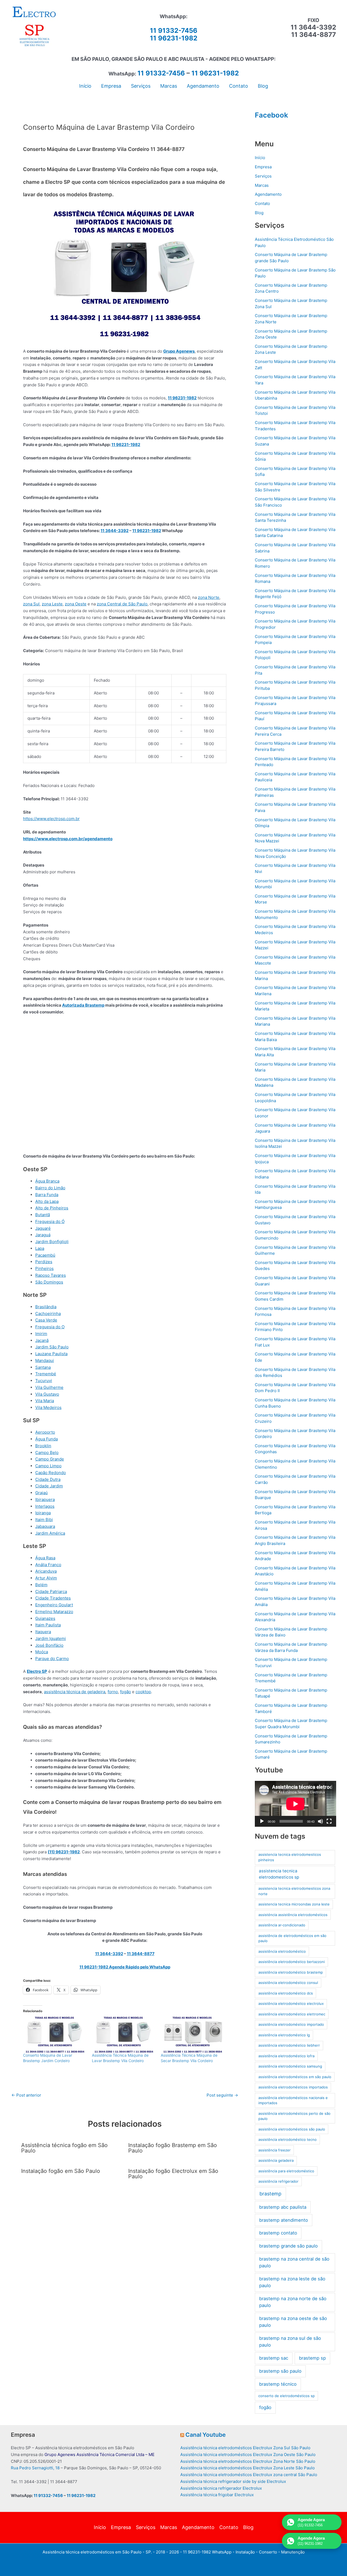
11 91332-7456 (174, 31)
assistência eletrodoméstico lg (284, 2035)
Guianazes (45, 1618)
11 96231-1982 (174, 38)
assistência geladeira (276, 2160)
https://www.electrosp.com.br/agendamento (68, 839)
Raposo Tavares (51, 1275)
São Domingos (49, 1282)
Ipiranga (43, 1513)
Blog (259, 213)
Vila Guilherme (49, 1387)
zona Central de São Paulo (122, 604)
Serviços (263, 176)
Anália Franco (48, 1565)
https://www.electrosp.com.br (51, 819)
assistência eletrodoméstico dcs (286, 1993)
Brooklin (43, 1446)
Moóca (42, 1652)
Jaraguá (43, 1235)
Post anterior (26, 2095)
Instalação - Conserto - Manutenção (270, 2552)
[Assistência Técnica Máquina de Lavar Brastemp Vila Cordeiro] (124, 2035)
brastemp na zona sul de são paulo (290, 2342)
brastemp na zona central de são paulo (294, 2262)
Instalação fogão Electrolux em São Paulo (173, 2174)
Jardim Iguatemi (51, 1638)
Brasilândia (46, 1307)
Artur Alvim (46, 1578)
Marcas (262, 185)
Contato (262, 203)
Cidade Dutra (48, 1479)
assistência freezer (274, 2150)
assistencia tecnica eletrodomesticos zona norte (294, 1891)
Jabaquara (45, 1526)
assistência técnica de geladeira (75, 1692)
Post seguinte (222, 2095)
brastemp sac (274, 2358)
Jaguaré (43, 1228)
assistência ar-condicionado (282, 1925)
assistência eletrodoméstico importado (291, 2024)
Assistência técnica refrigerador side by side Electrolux (233, 2481)
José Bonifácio (49, 1645)
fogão (126, 1692)
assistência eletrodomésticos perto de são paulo (294, 2116)
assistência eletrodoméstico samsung (290, 2066)
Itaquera (43, 1632)
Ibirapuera (45, 1499)
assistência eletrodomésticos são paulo (292, 2129)
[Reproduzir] (262, 1821)
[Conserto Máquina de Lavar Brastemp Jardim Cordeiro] (55, 2035)
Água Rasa (45, 1558)
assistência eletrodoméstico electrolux (291, 2003)
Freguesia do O (50, 1327)
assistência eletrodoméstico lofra (286, 2056)
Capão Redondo (51, 1473)
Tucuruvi (44, 1381)
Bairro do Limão (50, 1188)
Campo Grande (50, 1459)
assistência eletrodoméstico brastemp (291, 1972)
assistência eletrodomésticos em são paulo (295, 2077)
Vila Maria (45, 1401)
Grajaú (41, 1493)
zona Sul (31, 604)
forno (113, 1692)
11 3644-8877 (141, 1954)
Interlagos (45, 1506)
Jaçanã (42, 1340)
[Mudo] (320, 1821)
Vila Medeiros (48, 1407)
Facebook (272, 115)
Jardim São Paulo (52, 1347)
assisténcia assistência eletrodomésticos (293, 1915)
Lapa (40, 1248)
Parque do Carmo (52, 1659)
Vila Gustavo (47, 1394)
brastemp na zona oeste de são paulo (293, 2322)
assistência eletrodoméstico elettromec (292, 2014)
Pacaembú (45, 1255)
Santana (43, 1367)
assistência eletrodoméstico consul (288, 1983)
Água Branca (47, 1181)
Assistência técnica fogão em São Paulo (64, 2148)
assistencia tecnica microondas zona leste (294, 1904)
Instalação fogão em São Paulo (61, 2171)
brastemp (270, 2194)
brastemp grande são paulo (288, 2246)
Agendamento (268, 194)
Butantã (43, 1215)
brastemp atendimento (284, 2220)
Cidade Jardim (49, 1486)
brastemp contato (278, 2233)
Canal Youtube (205, 2435)
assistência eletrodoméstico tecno (287, 2139)
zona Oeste (76, 604)
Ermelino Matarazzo (54, 1612)
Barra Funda (47, 1195)
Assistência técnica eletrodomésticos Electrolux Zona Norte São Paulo (248, 2461)
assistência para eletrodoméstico (286, 2171)
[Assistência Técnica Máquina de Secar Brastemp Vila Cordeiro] (192, 2035)
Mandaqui (45, 1360)
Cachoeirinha (48, 1314)
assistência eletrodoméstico (282, 1951)
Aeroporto (45, 1432)
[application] (295, 1804)
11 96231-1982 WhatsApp (207, 2552)
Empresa (263, 167)
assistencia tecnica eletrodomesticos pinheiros (290, 1857)
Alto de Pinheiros (52, 1208)
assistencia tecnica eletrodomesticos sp (279, 1874)
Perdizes (44, 1262)
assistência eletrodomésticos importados (293, 2087)
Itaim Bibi (44, 1520)
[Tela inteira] (329, 1821)
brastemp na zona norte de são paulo (293, 2302)
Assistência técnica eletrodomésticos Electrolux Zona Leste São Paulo (248, 2468)
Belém (41, 1585)
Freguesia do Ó (50, 1221)
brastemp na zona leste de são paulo (292, 2282)
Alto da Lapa (47, 1201)
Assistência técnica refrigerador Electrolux (221, 2488)
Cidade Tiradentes (53, 1598)
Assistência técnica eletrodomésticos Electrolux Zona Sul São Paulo (245, 2448)
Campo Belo (47, 1453)
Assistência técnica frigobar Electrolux (217, 2495)
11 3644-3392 (115, 531)
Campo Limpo (48, 1466)
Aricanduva (46, 1571)
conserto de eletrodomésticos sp (287, 2396)
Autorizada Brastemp (83, 1005)
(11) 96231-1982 (64, 1852)
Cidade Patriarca (51, 1592)
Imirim (41, 1334)
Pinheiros (44, 1268)
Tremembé (46, 1374)
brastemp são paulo (280, 2371)
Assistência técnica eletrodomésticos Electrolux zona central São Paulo (249, 2475)
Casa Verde (46, 1320)
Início (260, 158)
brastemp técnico (278, 2384)
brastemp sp (312, 2358)
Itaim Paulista (48, 1625)
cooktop (143, 1692)
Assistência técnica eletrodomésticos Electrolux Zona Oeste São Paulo (248, 2455)
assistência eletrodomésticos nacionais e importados (293, 2100)
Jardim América (50, 1533)
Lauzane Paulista (51, 1354)
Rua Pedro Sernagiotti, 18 (35, 2468)
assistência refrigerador (278, 2181)
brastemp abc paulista (283, 2207)
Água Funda (46, 1439)
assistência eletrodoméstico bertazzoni (292, 1962)
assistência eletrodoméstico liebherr (289, 2045)
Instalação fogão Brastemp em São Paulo (173, 2148)
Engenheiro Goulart (54, 1605)
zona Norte (209, 597)
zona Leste (52, 604)
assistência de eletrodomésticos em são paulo (292, 1938)
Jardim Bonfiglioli (52, 1242)
